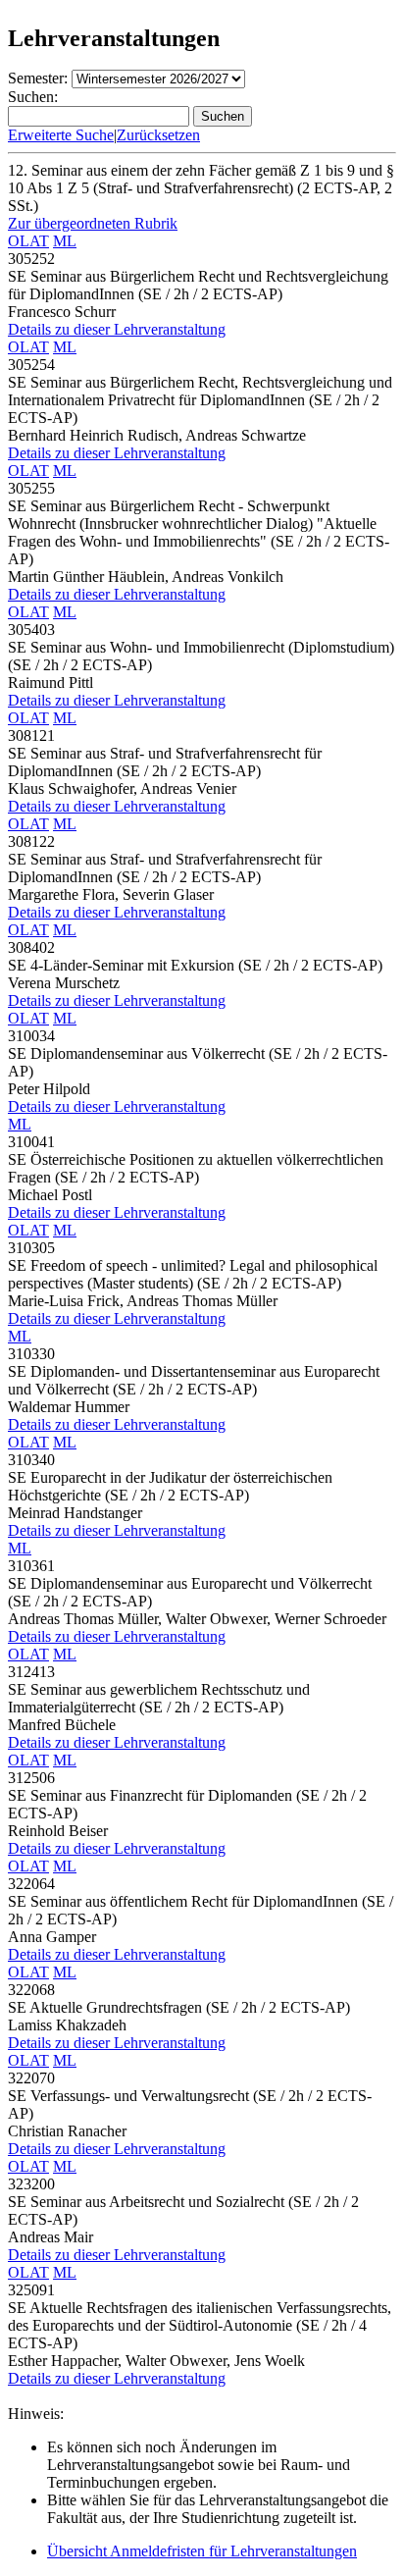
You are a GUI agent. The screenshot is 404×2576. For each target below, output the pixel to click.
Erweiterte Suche (61, 135)
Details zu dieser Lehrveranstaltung (117, 329)
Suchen (223, 116)
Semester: (38, 78)
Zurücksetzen (158, 135)
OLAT (28, 241)
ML (65, 241)
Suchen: (33, 97)
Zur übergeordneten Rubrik (93, 223)
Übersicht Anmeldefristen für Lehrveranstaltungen (202, 2551)
